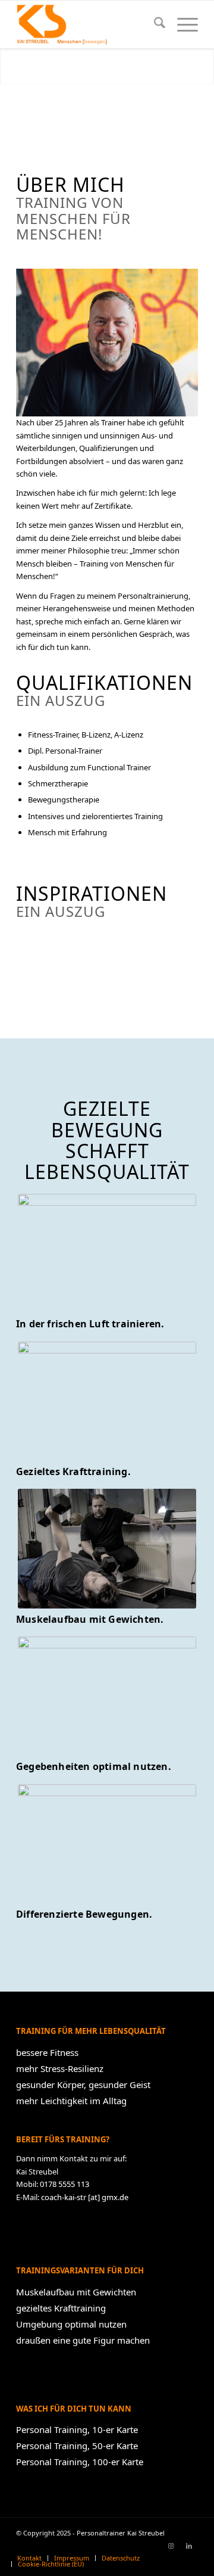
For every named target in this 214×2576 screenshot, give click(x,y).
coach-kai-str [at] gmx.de (85, 2197)
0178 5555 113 (64, 2184)
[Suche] (154, 24)
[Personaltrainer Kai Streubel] (89, 24)
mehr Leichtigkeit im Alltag (71, 2101)
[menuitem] (154, 24)
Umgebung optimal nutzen (71, 2324)
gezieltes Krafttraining (61, 2308)
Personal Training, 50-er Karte (77, 2446)
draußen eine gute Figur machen (83, 2340)
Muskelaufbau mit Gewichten (76, 2292)
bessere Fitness (47, 2052)
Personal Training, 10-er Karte (77, 2429)
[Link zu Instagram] (171, 2546)
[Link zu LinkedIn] (189, 2546)
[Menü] (182, 24)
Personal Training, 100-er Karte (80, 2462)
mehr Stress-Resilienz (60, 2068)
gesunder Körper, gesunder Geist (83, 2085)
